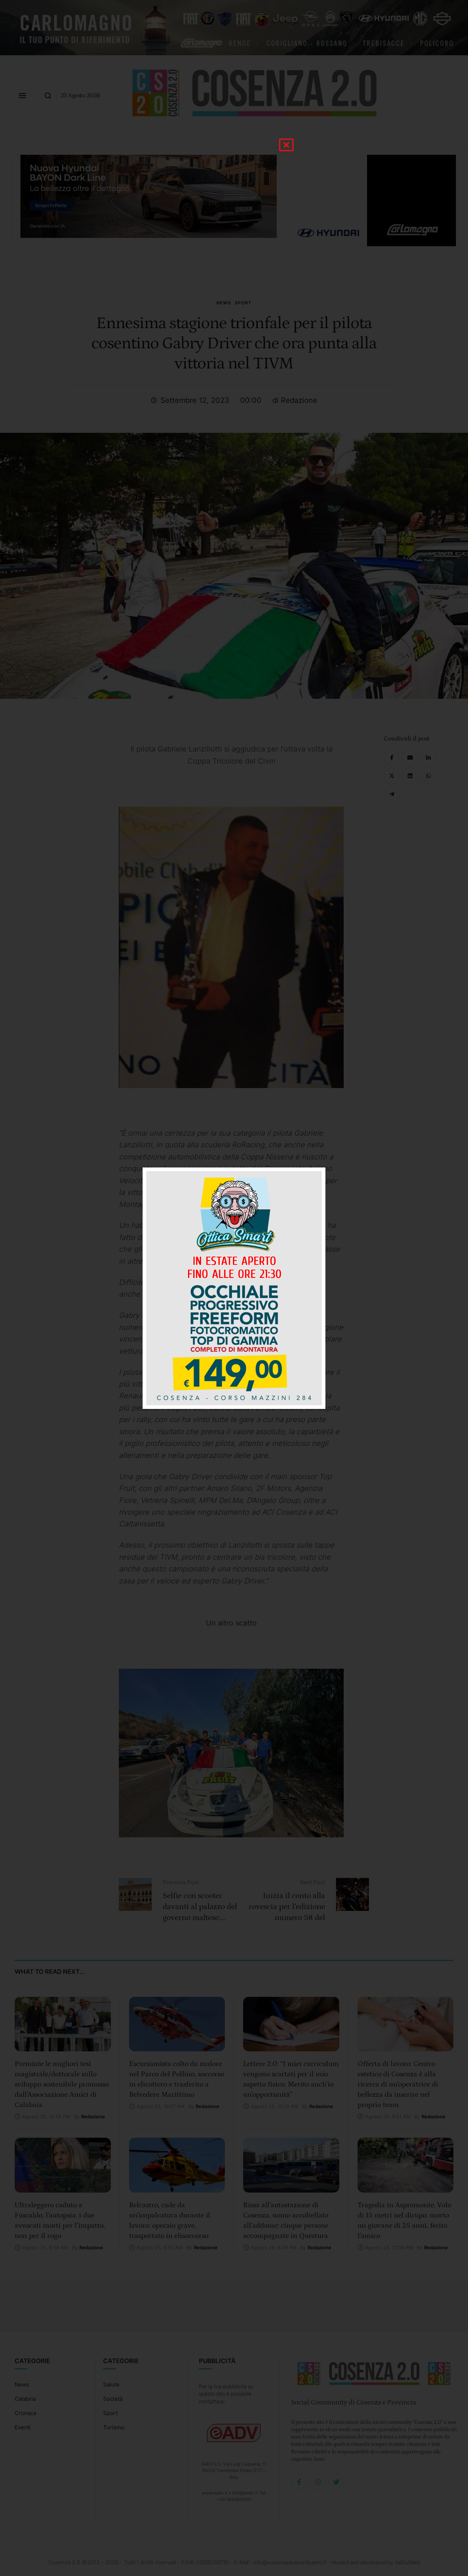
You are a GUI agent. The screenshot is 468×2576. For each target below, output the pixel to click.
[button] (286, 145)
